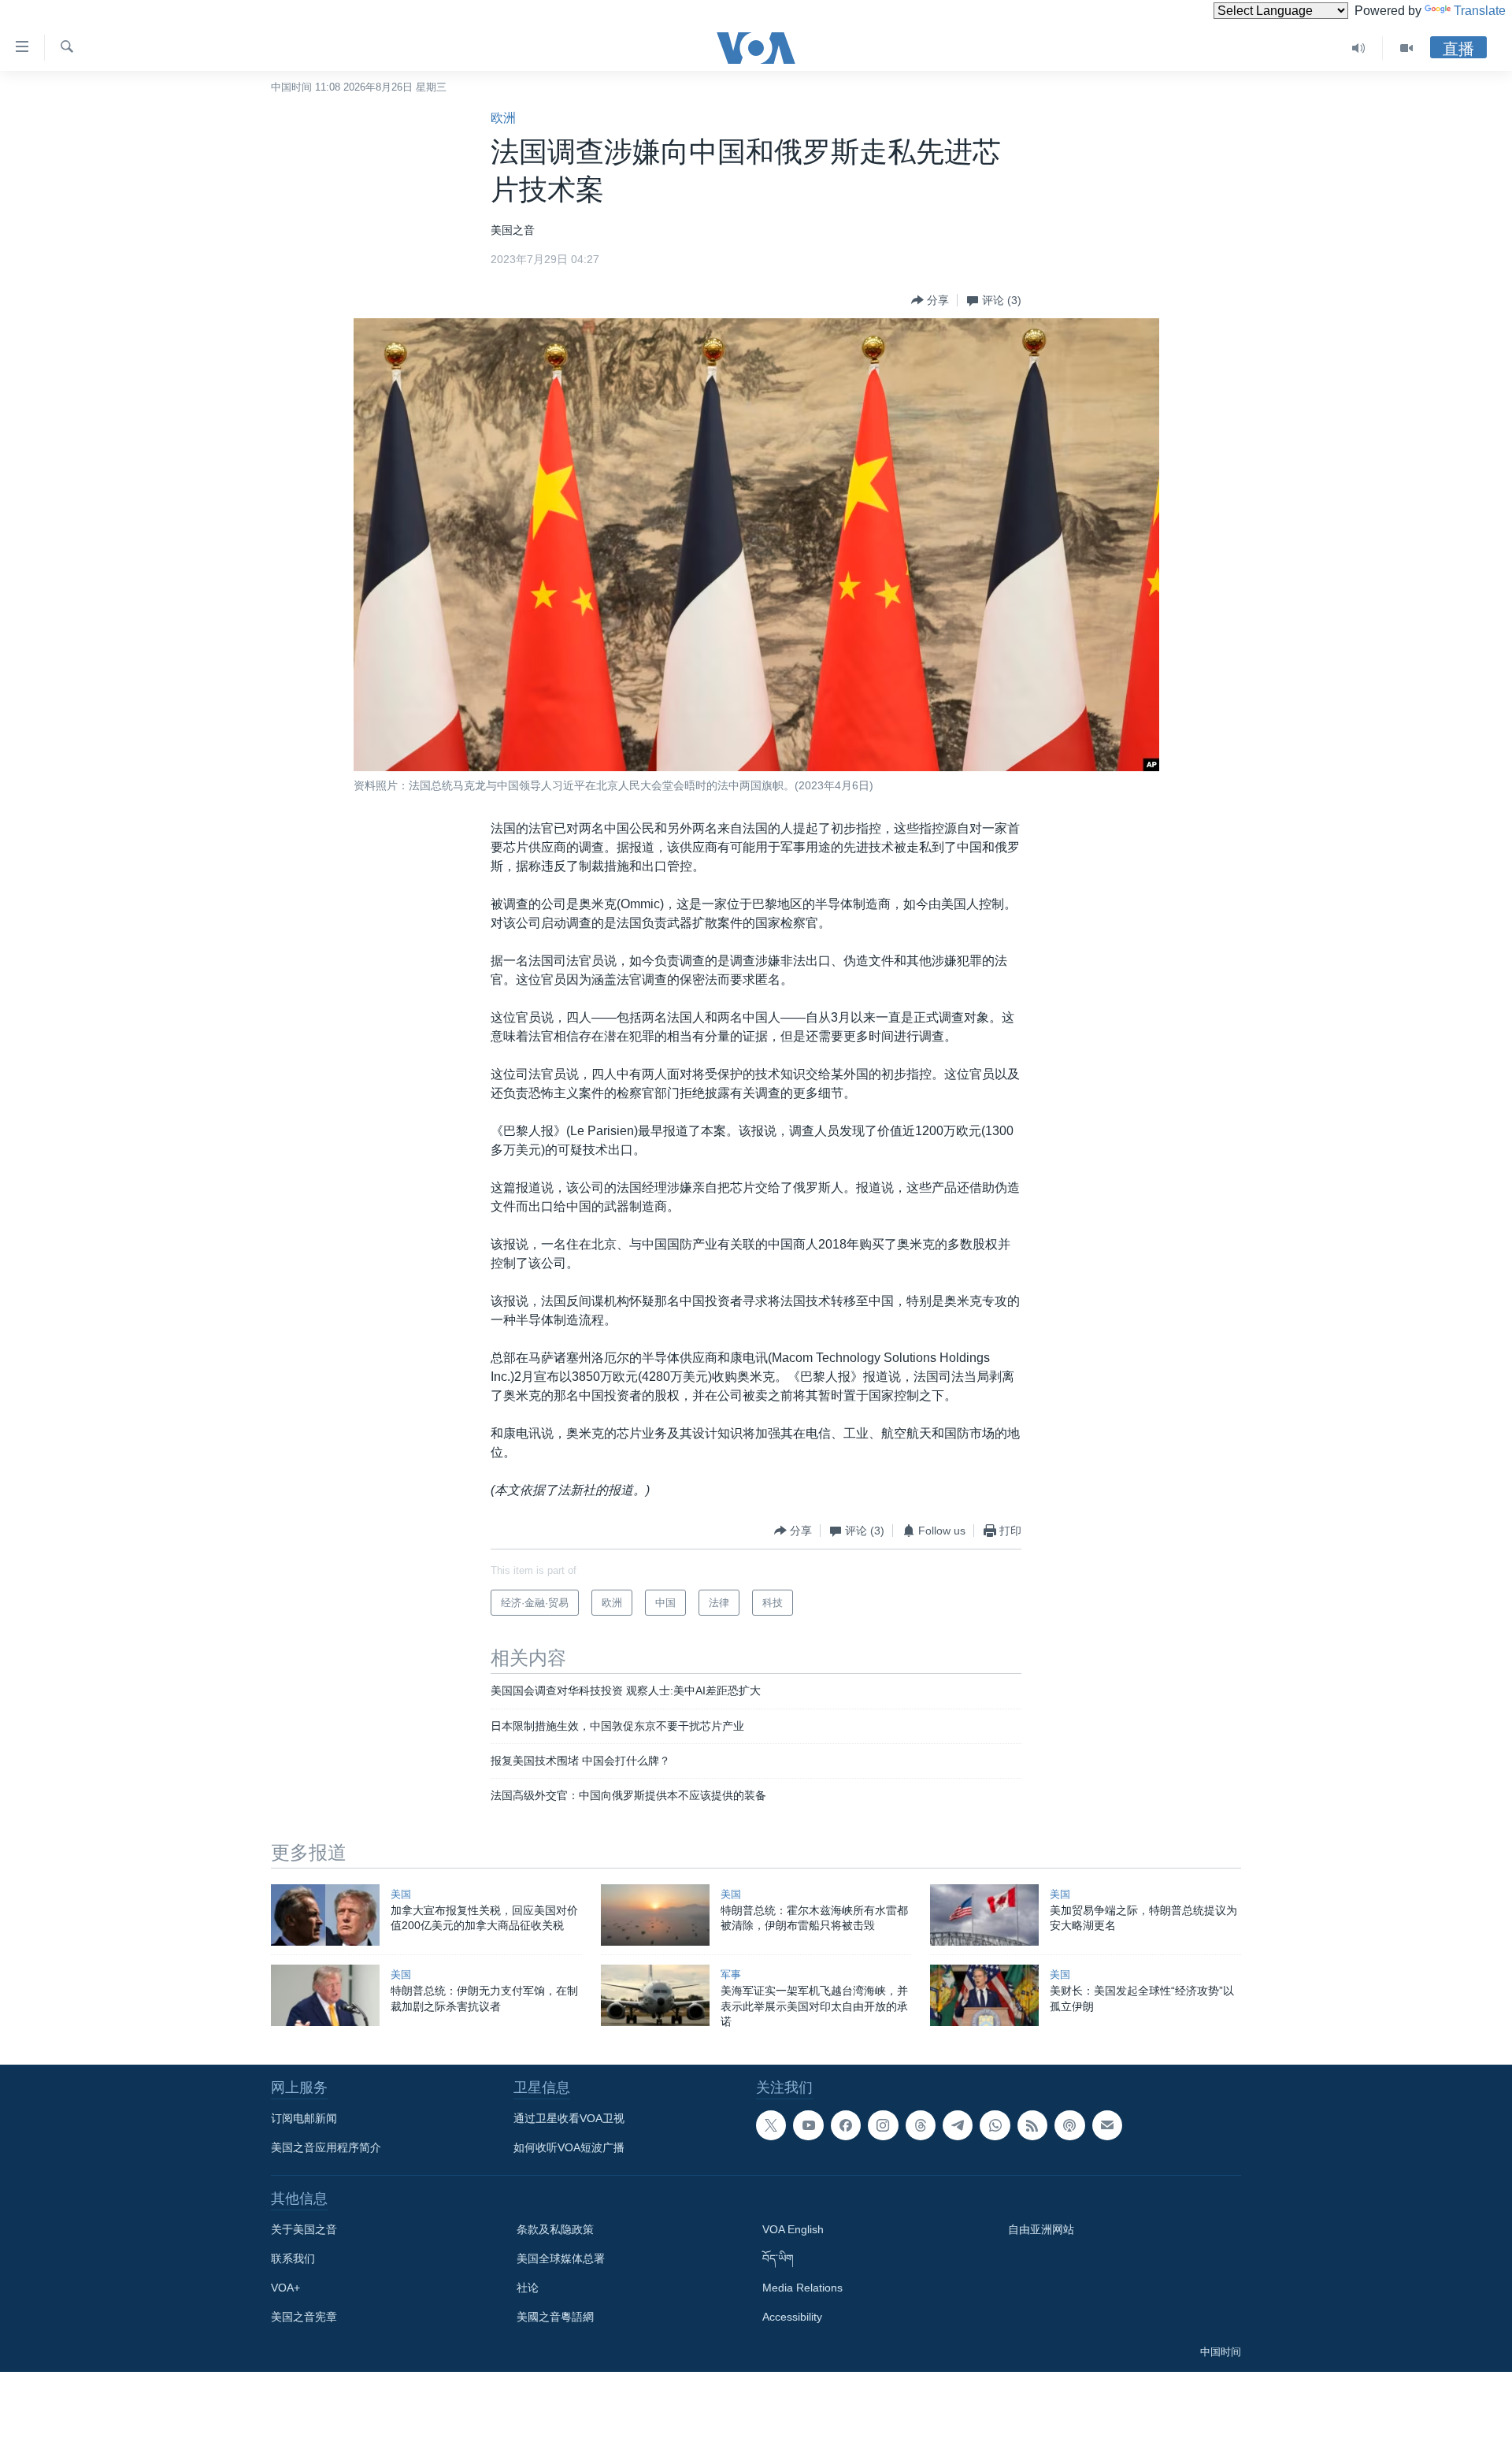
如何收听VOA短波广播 (569, 2147)
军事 (731, 1974)
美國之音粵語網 (555, 2317)
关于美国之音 (304, 2229)
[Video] (1406, 48)
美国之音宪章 (304, 2317)
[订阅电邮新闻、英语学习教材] (1107, 2125)
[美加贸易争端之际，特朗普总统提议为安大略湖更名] (984, 1915)
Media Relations (802, 2288)
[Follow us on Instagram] (883, 2125)
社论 (528, 2288)
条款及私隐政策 (555, 2229)
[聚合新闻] (1032, 2125)
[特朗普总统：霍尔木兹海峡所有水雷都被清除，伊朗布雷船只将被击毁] (655, 1915)
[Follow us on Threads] (921, 2125)
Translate (1480, 11)
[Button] (930, 300)
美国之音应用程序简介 (326, 2147)
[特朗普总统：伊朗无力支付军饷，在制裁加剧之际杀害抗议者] (325, 1995)
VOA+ (285, 2288)
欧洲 (503, 118)
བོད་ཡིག (778, 2258)
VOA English (793, 2229)
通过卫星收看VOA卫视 (569, 2118)
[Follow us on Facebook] (846, 2125)
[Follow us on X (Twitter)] (771, 2125)
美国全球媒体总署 (561, 2258)
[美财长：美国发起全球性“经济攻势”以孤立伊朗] (984, 1995)
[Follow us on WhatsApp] (995, 2125)
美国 (401, 1894)
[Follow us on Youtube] (808, 2125)
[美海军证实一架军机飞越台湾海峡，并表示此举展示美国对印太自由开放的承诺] (655, 1995)
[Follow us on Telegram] (958, 2125)
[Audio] (1359, 48)
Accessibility (792, 2317)
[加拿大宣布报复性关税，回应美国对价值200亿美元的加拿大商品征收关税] (325, 1915)
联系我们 (293, 2258)
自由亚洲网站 (1041, 2229)
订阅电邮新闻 (304, 2118)
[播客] (1069, 2125)
